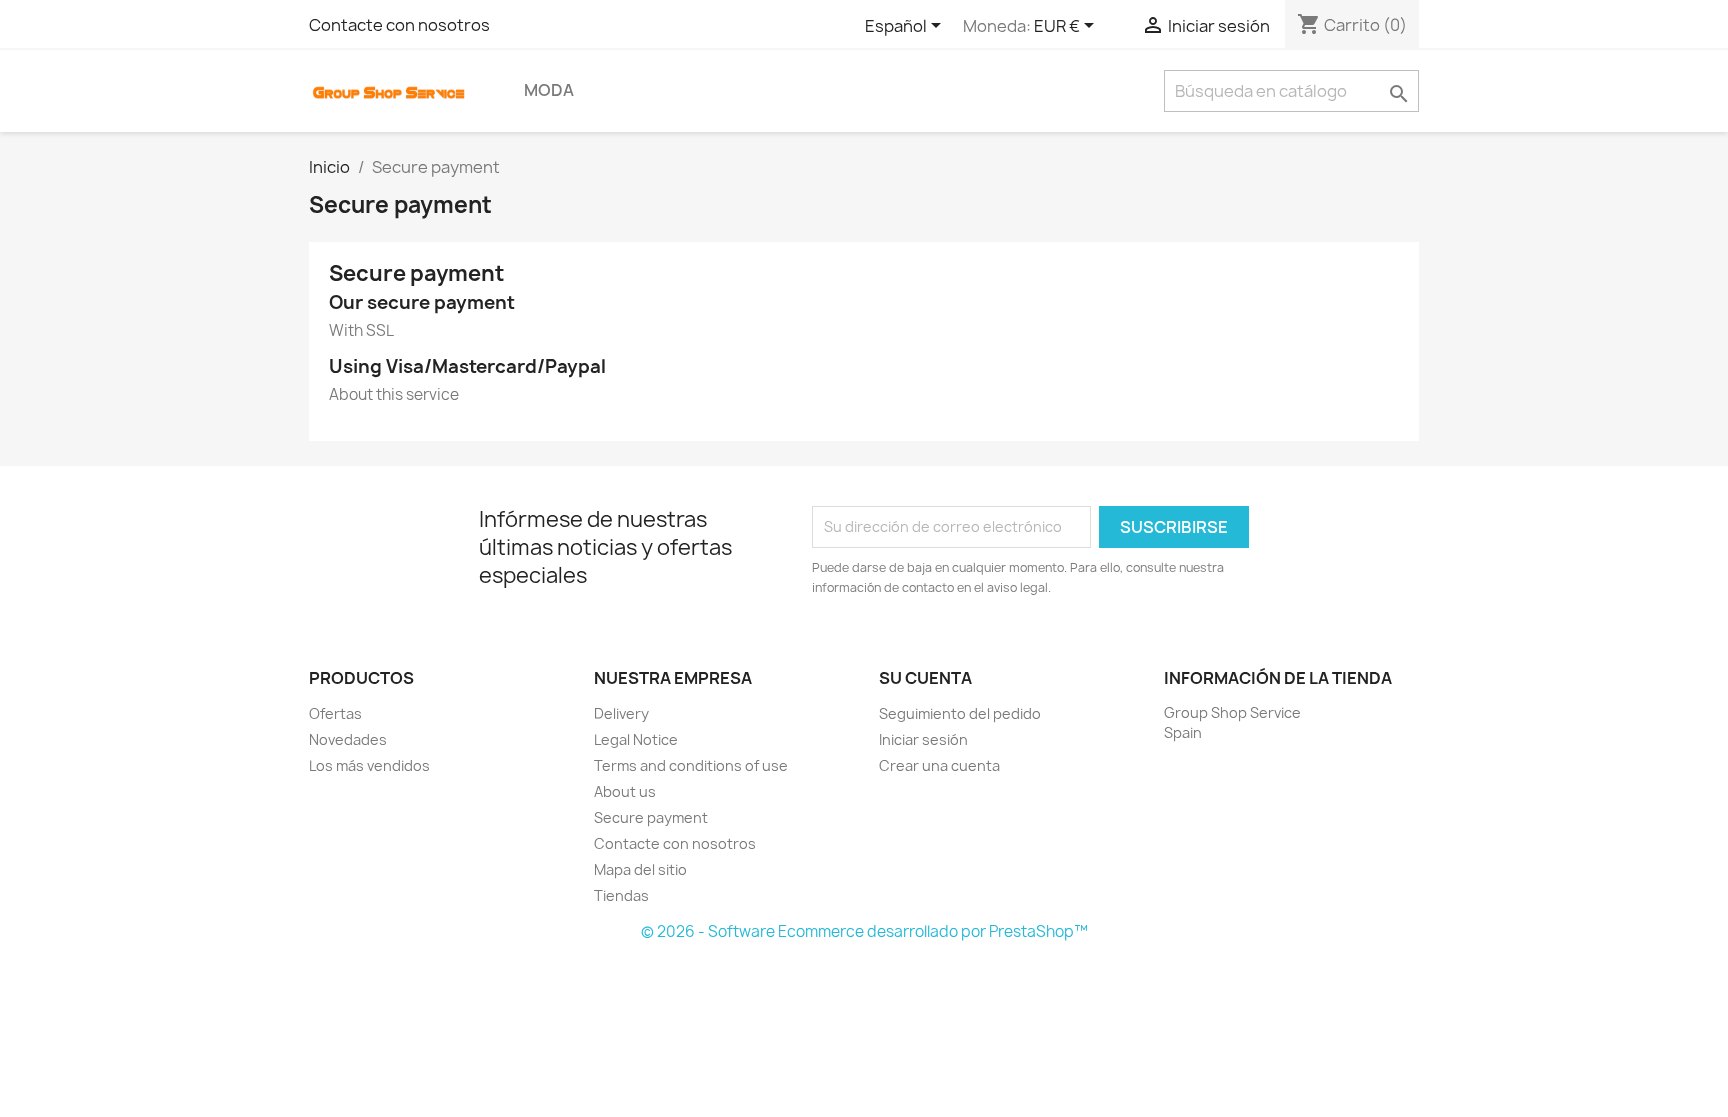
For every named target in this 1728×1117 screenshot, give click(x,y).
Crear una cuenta (939, 765)
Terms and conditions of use (691, 765)
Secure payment (651, 817)
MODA (549, 90)
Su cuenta (925, 678)
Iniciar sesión (923, 739)
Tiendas (621, 895)
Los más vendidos (369, 765)
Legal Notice (636, 739)
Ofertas (335, 713)
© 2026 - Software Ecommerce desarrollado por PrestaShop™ (864, 931)
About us (625, 791)
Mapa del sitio (640, 869)
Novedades (348, 739)
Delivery (621, 713)
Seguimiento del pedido (960, 713)
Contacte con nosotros (399, 25)
